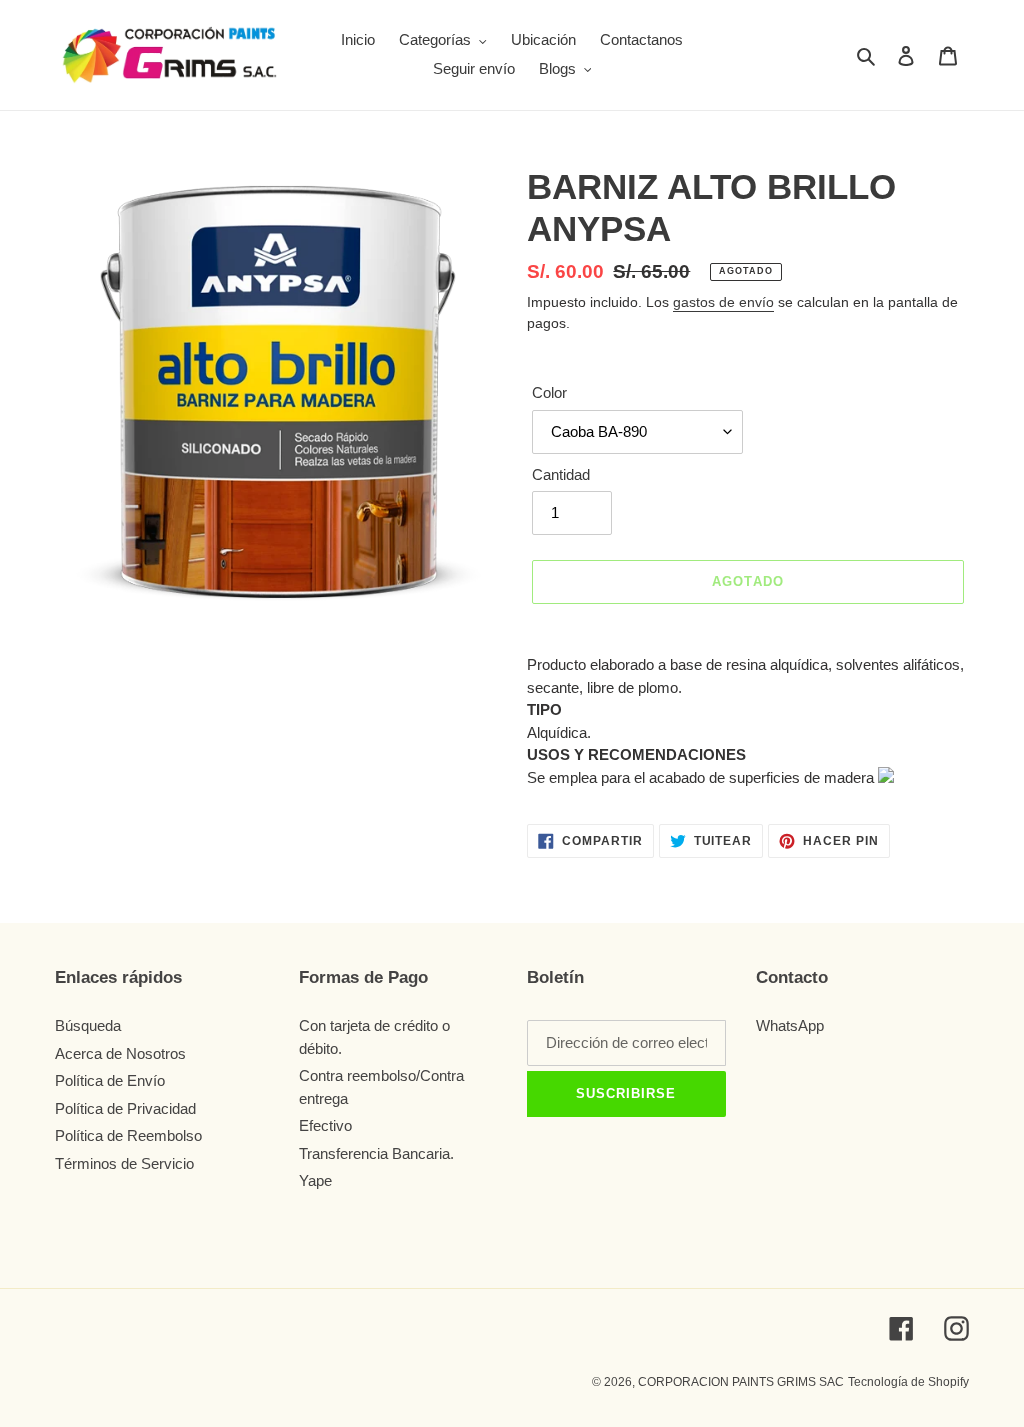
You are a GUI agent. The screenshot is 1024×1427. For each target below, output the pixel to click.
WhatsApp (790, 1025)
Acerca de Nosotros (120, 1053)
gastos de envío (723, 302)
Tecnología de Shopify (908, 1382)
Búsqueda (88, 1025)
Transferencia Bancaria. (382, 1153)
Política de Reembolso (128, 1135)
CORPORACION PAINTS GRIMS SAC (741, 1382)
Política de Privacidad (125, 1108)
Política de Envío (110, 1080)
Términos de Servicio (124, 1163)
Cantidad (561, 474)
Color (549, 392)
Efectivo (325, 1125)
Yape (315, 1180)
